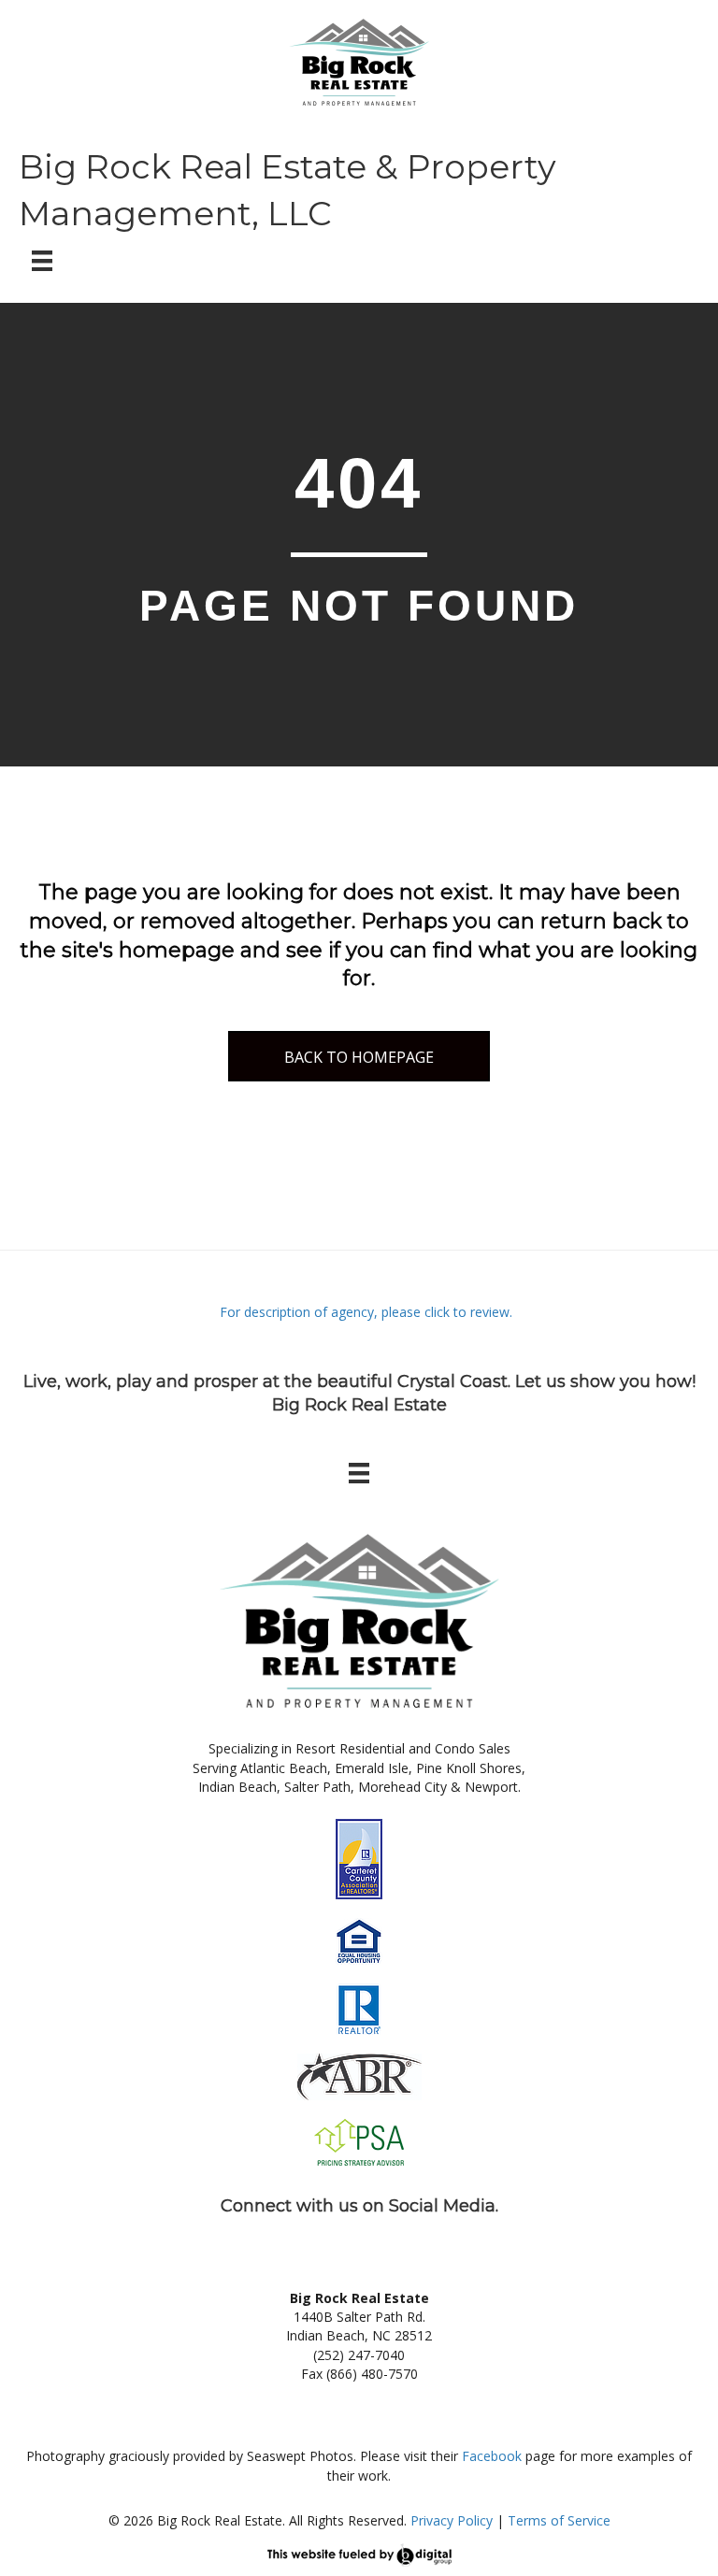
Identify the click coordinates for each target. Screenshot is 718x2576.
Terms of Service (559, 2520)
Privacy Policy (452, 2520)
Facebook (492, 2456)
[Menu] (42, 261)
